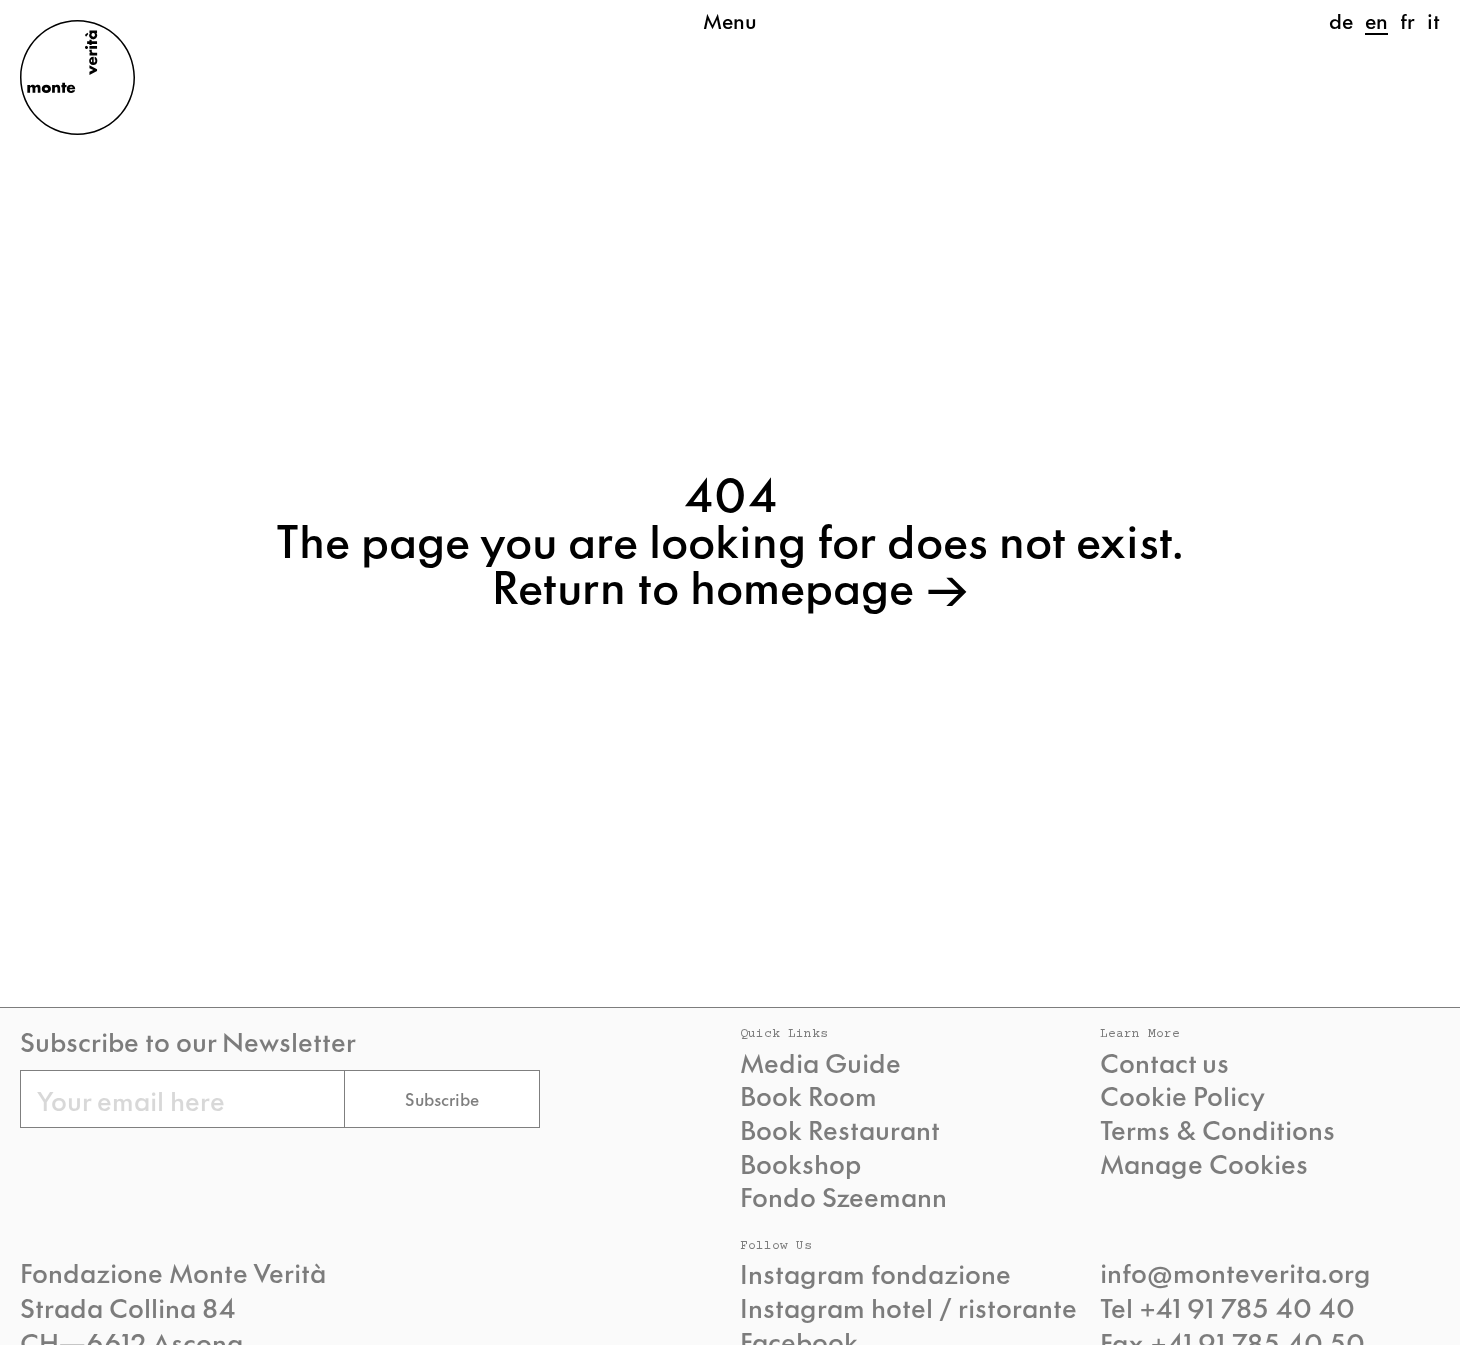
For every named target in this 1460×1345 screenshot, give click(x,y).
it (1433, 20)
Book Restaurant (840, 1129)
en (1376, 20)
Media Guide (820, 1062)
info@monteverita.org (1235, 1271)
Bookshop (800, 1163)
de (1341, 20)
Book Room (808, 1095)
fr (1407, 20)
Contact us (1164, 1062)
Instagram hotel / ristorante (908, 1307)
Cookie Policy (1182, 1095)
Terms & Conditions (1217, 1129)
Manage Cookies (1204, 1163)
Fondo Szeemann (843, 1196)
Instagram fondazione (875, 1273)
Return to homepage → (730, 584)
